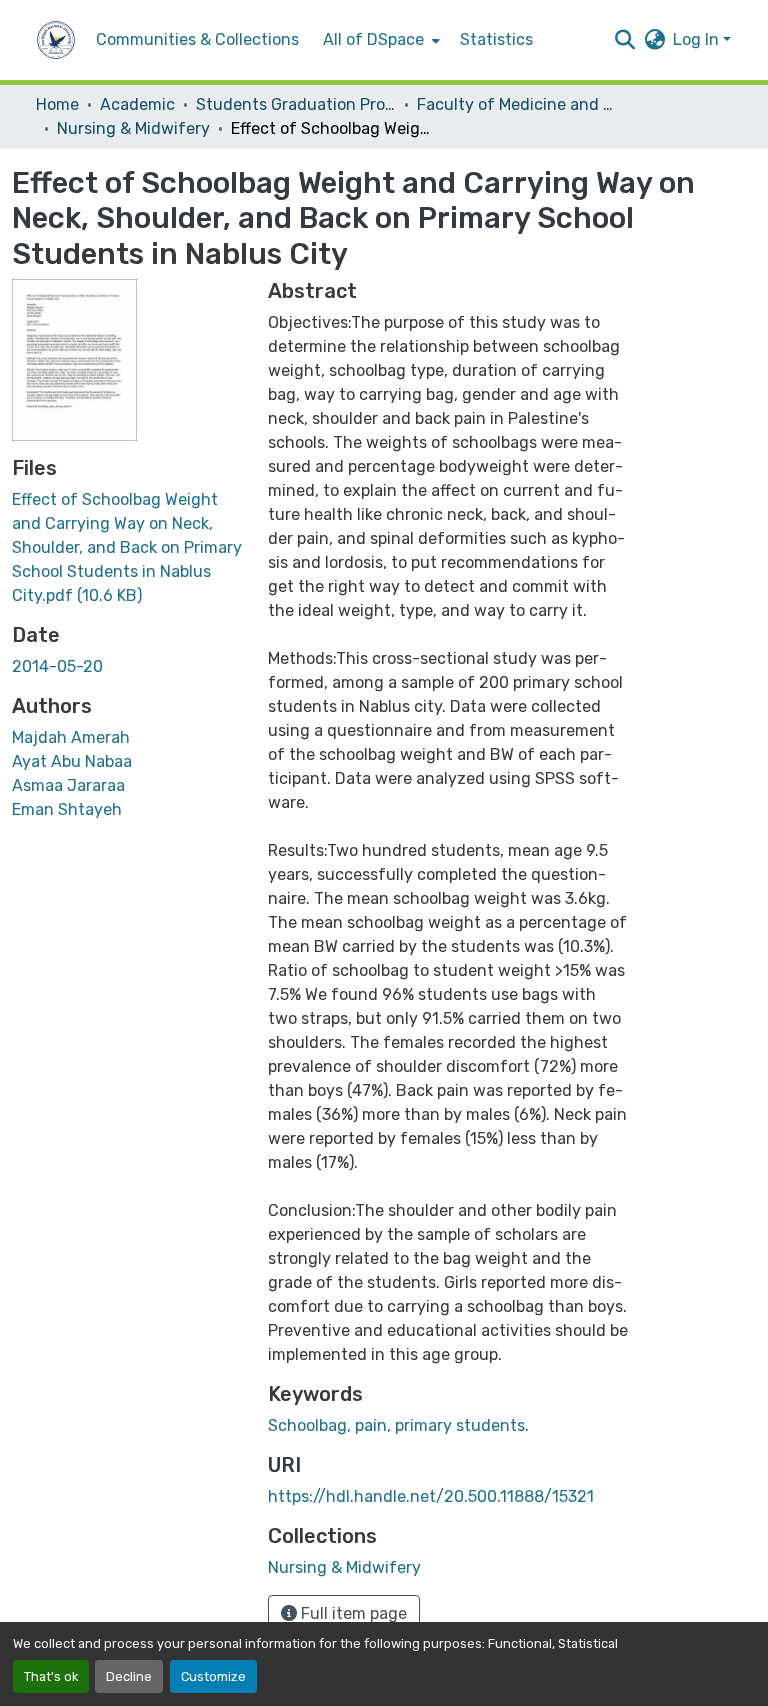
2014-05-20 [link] (57, 666)
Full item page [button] (352, 1613)
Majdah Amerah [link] (71, 737)
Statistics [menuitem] (496, 39)
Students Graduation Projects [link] (296, 104)
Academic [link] (137, 104)
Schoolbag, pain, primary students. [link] (398, 1425)
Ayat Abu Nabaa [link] (72, 761)
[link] (128, 548)
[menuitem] (379, 40)
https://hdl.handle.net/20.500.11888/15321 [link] (431, 1496)
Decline (129, 1676)
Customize (213, 1676)
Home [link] (57, 104)
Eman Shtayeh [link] (67, 809)
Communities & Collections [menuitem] (197, 39)
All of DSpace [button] (373, 39)
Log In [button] (698, 39)
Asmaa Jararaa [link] (68, 785)
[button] (56, 40)
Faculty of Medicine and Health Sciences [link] (517, 104)
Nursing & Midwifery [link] (133, 128)
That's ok (51, 1676)
